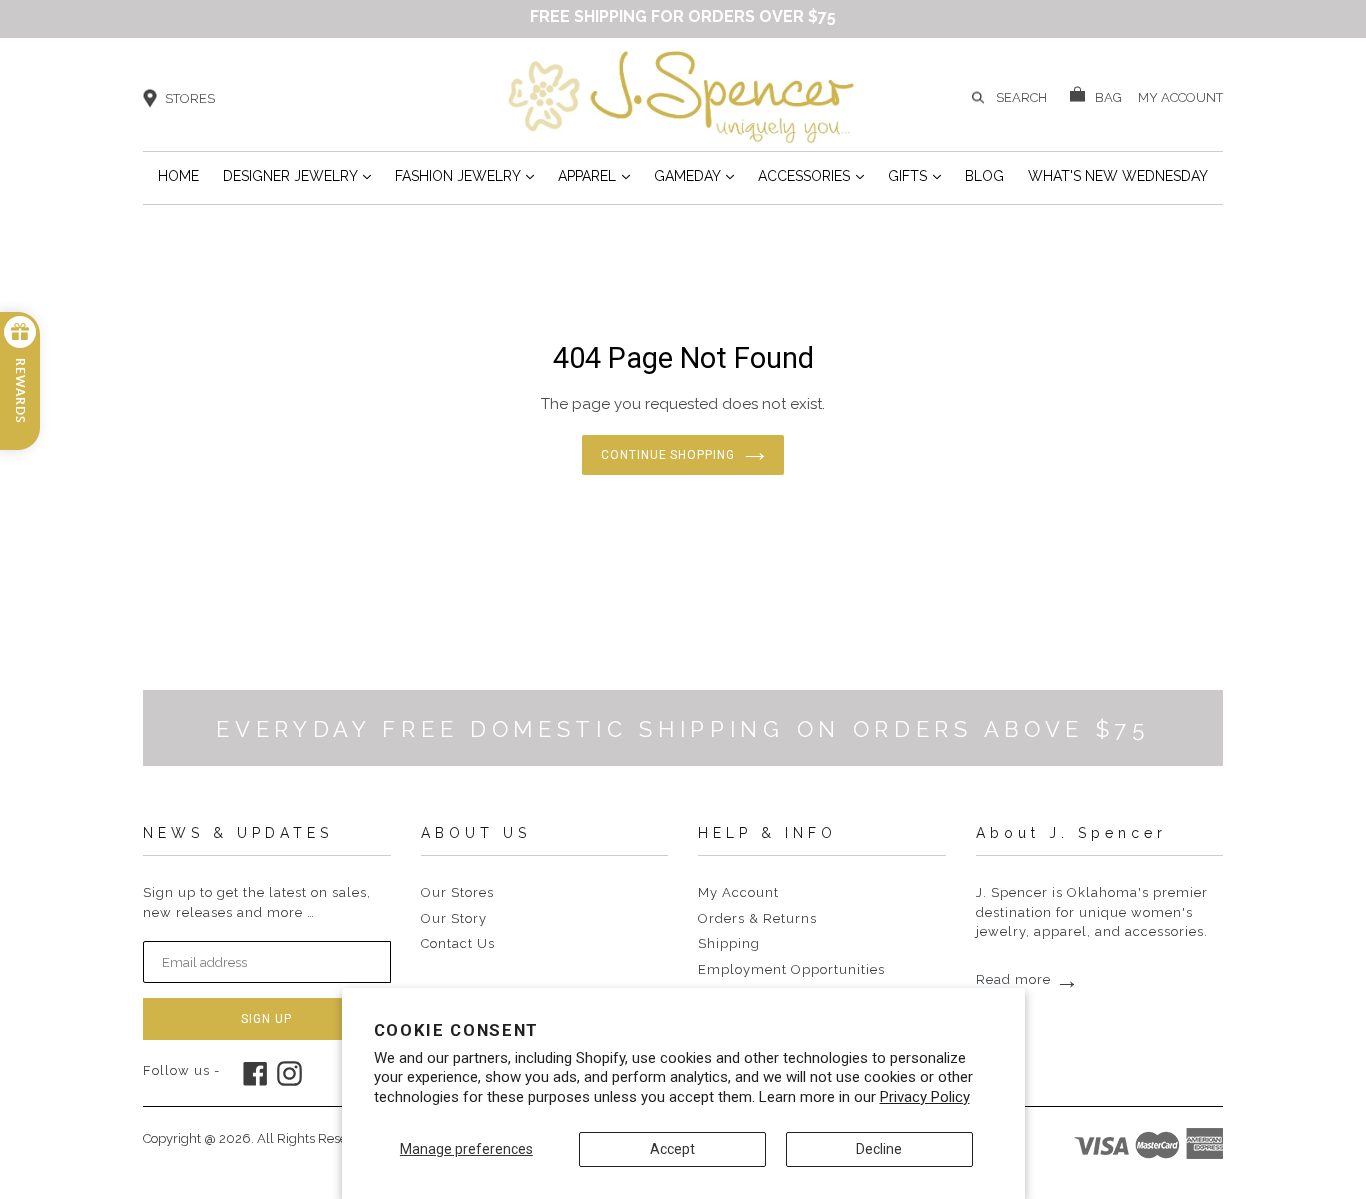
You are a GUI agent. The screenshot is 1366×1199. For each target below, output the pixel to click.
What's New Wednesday (1118, 176)
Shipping (729, 943)
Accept (672, 1149)
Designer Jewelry (297, 175)
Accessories (811, 175)
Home (178, 176)
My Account (738, 892)
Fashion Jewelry (464, 175)
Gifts (914, 175)
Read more (1028, 979)
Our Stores (457, 892)
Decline (879, 1149)
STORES (190, 98)
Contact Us (458, 943)
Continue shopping (668, 455)
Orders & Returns (757, 918)
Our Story (454, 918)
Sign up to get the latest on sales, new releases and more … (257, 902)
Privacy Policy (925, 1097)
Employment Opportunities (791, 969)
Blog (984, 176)
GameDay (694, 175)
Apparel (594, 175)
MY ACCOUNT (1180, 96)
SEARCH (1021, 97)
